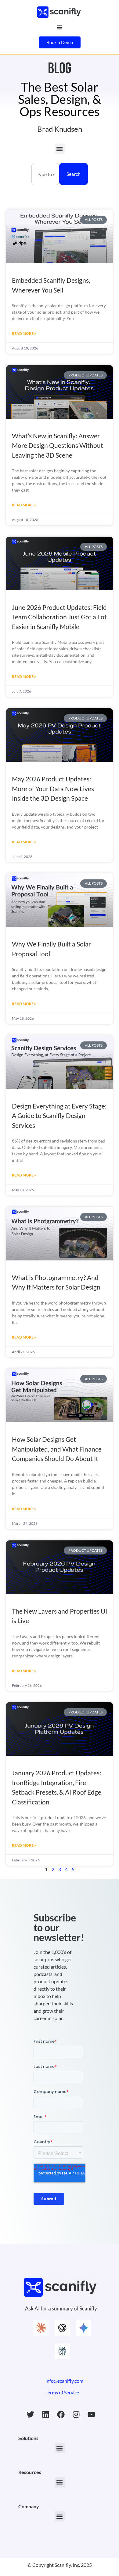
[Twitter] (31, 2415)
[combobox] (45, 174)
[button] (60, 149)
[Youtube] (92, 2415)
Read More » (24, 333)
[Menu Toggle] (60, 27)
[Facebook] (61, 2415)
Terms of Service (62, 2392)
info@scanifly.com (64, 2381)
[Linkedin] (46, 2415)
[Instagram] (76, 2415)
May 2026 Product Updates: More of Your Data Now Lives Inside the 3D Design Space (53, 788)
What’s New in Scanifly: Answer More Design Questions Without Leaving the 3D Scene (58, 445)
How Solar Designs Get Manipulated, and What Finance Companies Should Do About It (57, 1449)
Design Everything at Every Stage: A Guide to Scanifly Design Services (59, 1116)
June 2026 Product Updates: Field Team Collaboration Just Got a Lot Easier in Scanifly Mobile (59, 617)
